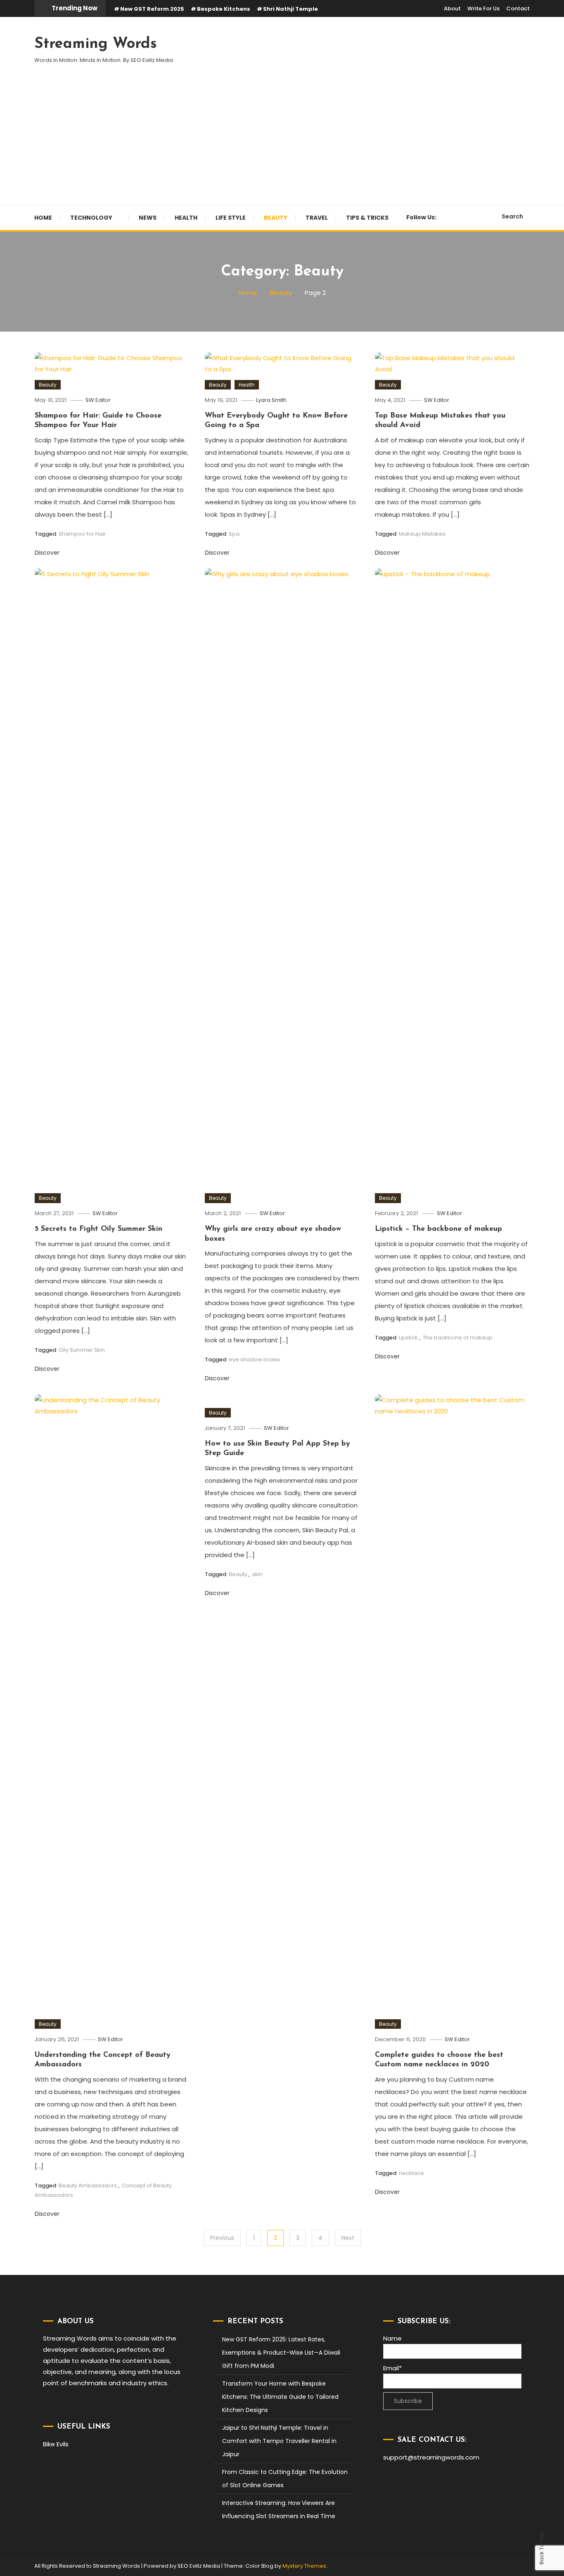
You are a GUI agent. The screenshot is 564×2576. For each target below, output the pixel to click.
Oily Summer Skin (82, 1350)
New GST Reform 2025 (152, 9)
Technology (91, 218)
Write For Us (483, 8)
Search (512, 216)
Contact (518, 8)
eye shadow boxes (254, 1359)
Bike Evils (56, 2444)
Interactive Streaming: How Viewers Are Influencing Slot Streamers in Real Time (279, 2510)
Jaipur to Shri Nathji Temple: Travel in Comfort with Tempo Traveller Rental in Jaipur (279, 2441)
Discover (48, 553)
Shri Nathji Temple (290, 9)
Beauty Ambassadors (88, 2185)
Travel (317, 218)
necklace (411, 2173)
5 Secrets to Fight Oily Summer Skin (98, 1229)
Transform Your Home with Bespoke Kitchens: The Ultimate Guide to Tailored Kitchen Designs (280, 2397)
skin (257, 1574)
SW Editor (98, 400)
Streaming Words (96, 44)
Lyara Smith (271, 400)
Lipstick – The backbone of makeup (438, 1229)
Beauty (276, 218)
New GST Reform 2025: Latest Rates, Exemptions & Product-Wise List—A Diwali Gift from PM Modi (281, 2353)
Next (348, 2238)
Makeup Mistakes (422, 534)
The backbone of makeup (458, 1338)
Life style (231, 218)
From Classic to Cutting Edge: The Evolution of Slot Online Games (285, 2479)
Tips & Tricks (367, 218)
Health (186, 218)
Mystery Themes (304, 2566)
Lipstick (408, 1338)
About (452, 8)
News (148, 218)
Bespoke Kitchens (224, 9)
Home (43, 218)
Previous (222, 2238)
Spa (234, 534)
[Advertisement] (282, 143)
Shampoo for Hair (82, 534)
